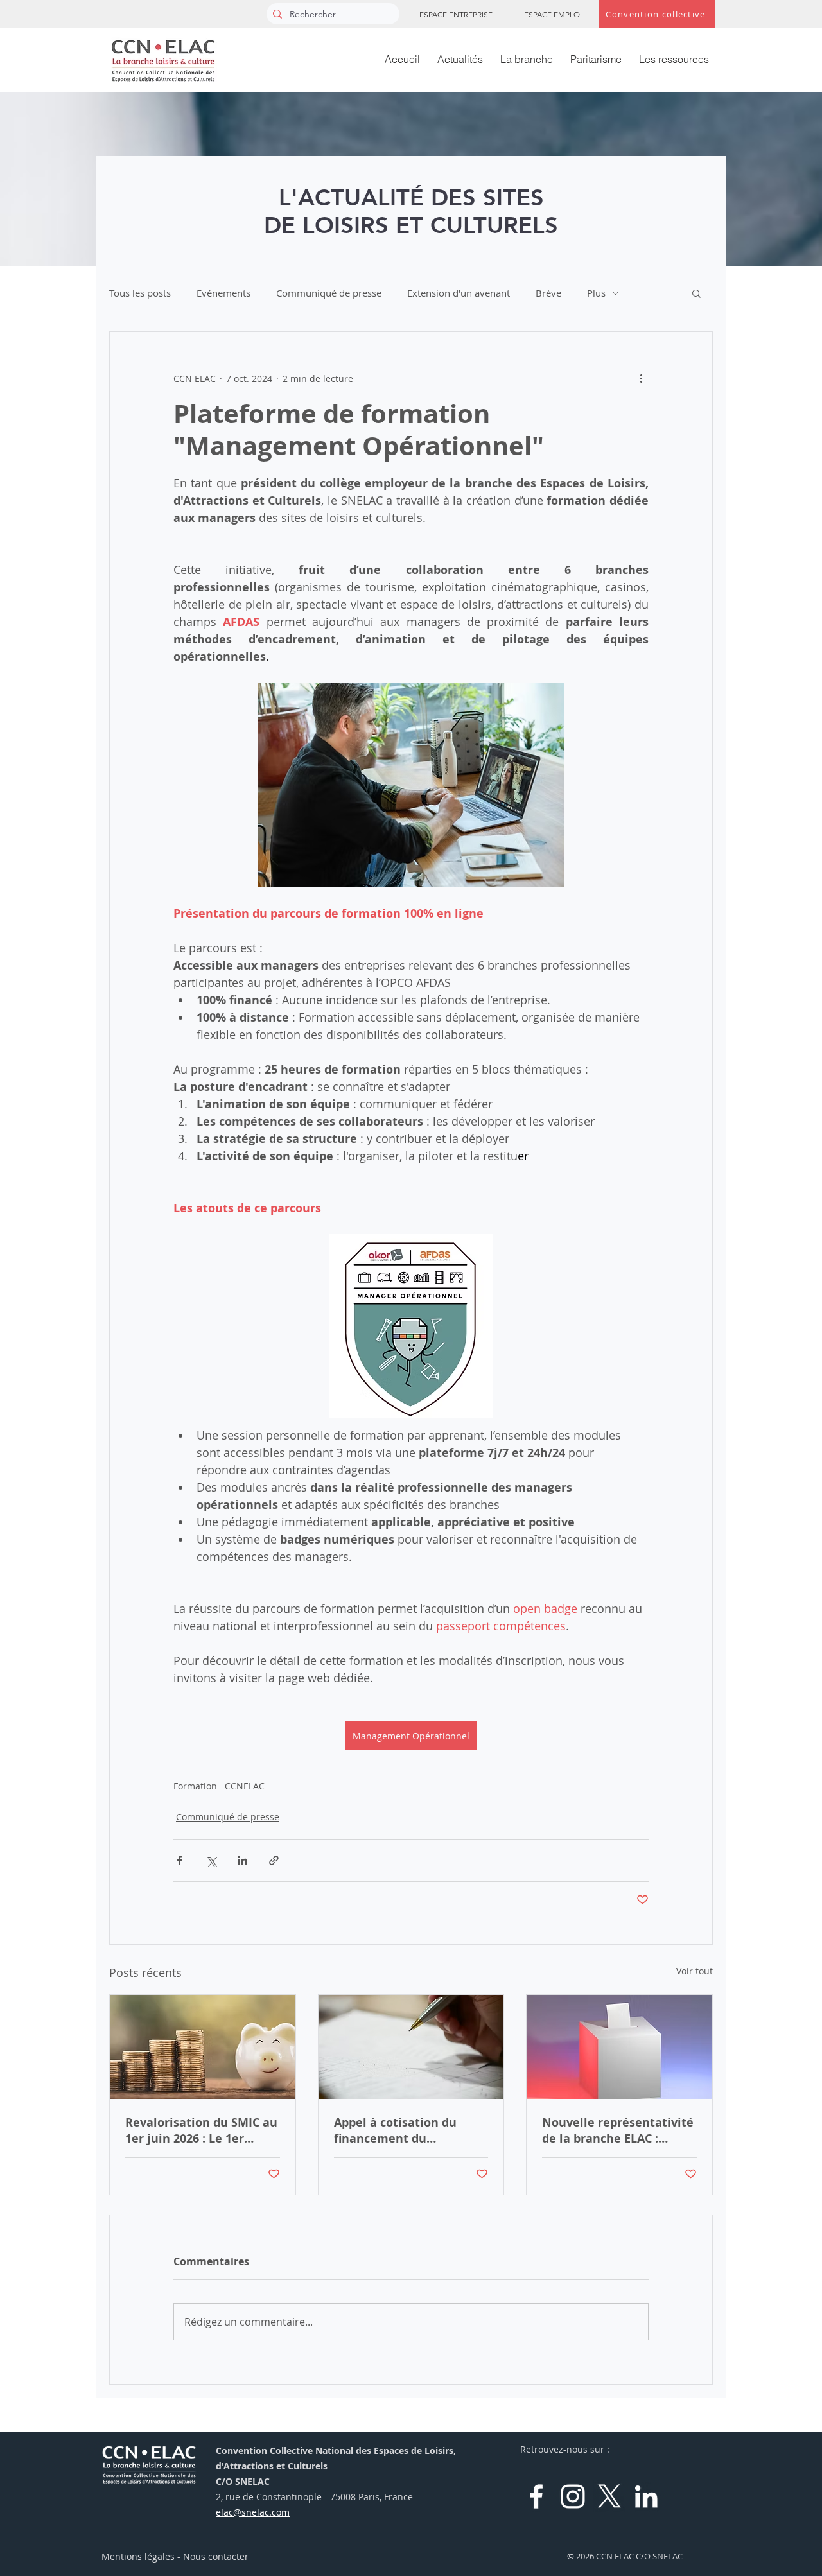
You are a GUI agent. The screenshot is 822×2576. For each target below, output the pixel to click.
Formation (195, 1786)
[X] (609, 2496)
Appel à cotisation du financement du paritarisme (395, 2130)
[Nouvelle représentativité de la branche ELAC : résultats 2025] (619, 2047)
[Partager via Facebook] (179, 1860)
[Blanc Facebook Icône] (536, 2496)
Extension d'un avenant (459, 293)
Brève (548, 293)
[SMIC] (203, 2047)
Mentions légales (138, 2556)
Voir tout (695, 1971)
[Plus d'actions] (641, 378)
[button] (696, 293)
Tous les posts (140, 293)
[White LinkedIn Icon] (646, 2496)
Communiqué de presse (329, 293)
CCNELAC (245, 1786)
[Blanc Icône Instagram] (573, 2496)
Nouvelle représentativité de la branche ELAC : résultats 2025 (618, 2130)
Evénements (223, 293)
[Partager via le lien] (274, 1860)
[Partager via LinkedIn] (242, 1860)
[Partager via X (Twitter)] (211, 1860)
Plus (596, 293)
